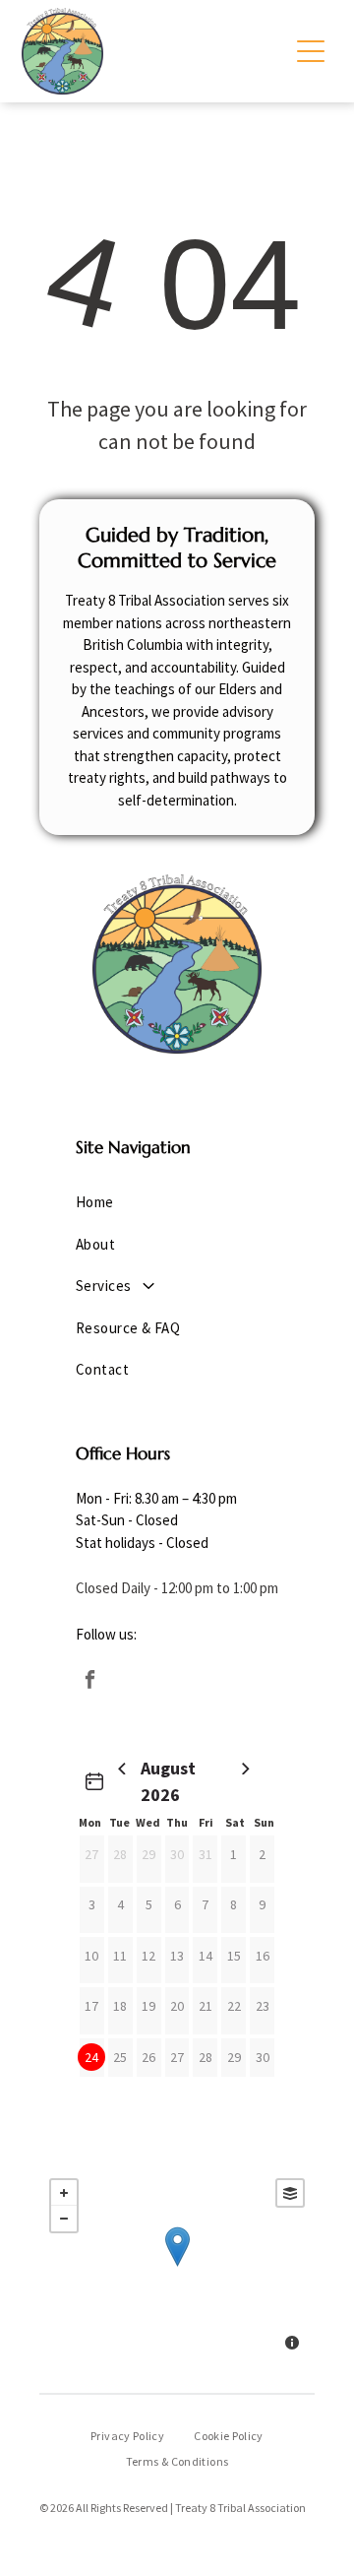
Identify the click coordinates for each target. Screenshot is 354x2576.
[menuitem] (177, 1203)
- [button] (64, 2219)
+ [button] (64, 2193)
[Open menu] (311, 51)
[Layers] (290, 2193)
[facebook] (89, 1681)
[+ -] (177, 2267)
